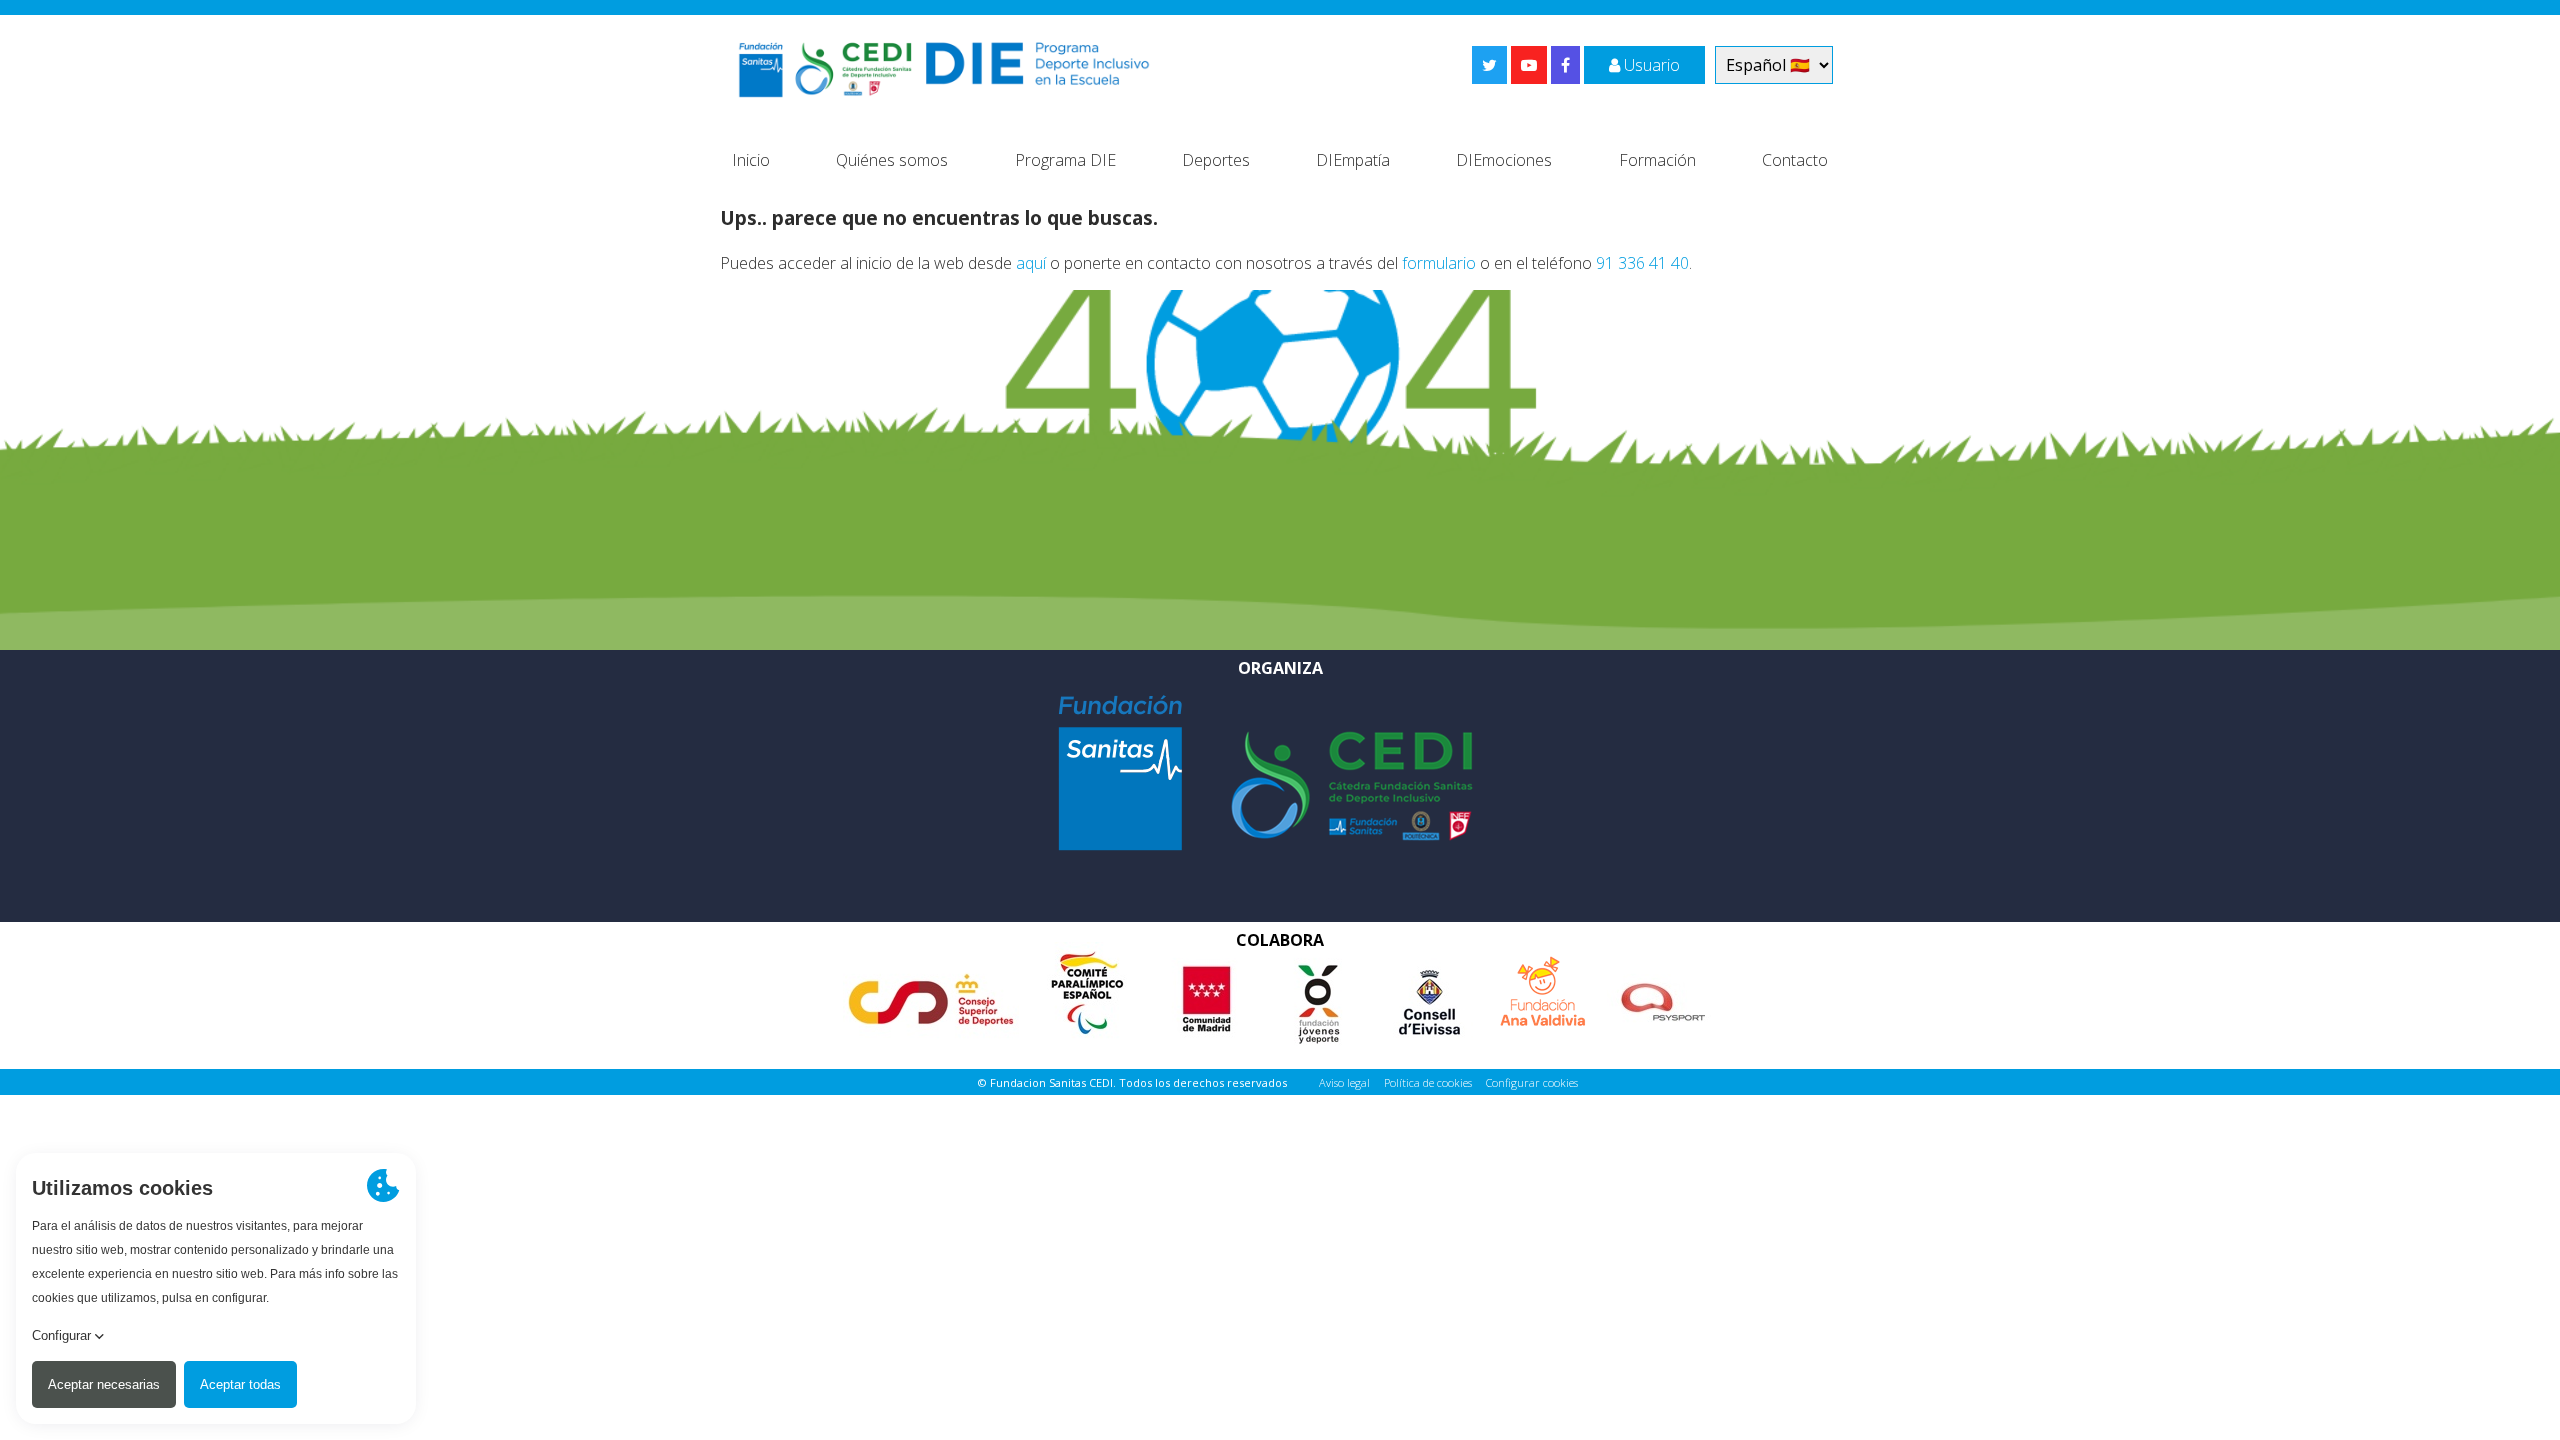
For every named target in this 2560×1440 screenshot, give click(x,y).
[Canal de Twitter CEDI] (1489, 65)
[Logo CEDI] (1352, 784)
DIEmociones (1504, 160)
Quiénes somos (892, 160)
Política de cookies (1428, 1082)
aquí (1031, 263)
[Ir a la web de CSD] (931, 994)
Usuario (1650, 65)
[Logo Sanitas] (1120, 771)
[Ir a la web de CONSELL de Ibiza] (1428, 994)
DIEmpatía (1353, 160)
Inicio (751, 160)
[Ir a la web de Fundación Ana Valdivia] (1543, 983)
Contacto (1795, 160)
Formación (1657, 160)
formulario (1439, 263)
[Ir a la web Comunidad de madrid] (1207, 994)
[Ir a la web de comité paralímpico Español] (1087, 990)
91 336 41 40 (1642, 263)
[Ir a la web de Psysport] (1662, 994)
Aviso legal (1344, 1082)
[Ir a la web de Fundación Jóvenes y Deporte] (1317, 994)
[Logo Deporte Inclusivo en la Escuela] (944, 65)
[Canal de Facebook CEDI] (1565, 65)
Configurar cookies (1532, 1082)
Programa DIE (1065, 160)
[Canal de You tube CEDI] (1529, 65)
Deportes (1216, 160)
